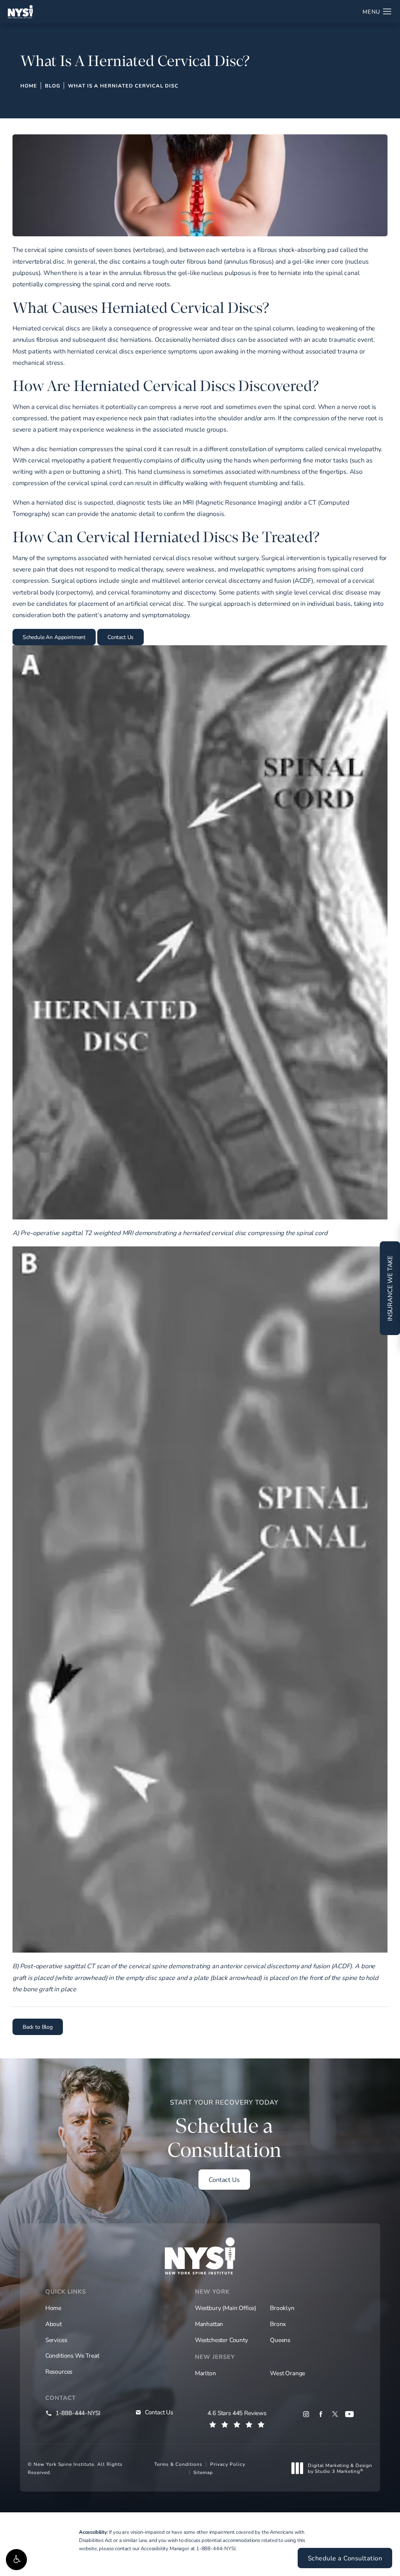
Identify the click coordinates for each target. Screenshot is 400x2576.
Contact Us (121, 637)
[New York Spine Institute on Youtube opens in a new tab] (349, 2414)
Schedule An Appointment (54, 637)
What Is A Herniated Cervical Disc (123, 86)
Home (29, 86)
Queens (280, 2340)
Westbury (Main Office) (226, 2308)
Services (56, 2340)
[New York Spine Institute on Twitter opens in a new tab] (335, 2414)
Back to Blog (38, 2027)
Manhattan (209, 2324)
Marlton (205, 2373)
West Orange (287, 2373)
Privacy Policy (228, 2464)
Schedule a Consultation (345, 2558)
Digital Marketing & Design (340, 2468)
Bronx (278, 2324)
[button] (16, 2560)
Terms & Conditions (178, 2464)
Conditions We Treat (72, 2355)
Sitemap (203, 2472)
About (54, 2324)
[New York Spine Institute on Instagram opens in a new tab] (306, 2414)
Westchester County (221, 2340)
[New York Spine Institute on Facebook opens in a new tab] (321, 2414)
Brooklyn (282, 2308)
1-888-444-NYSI (216, 2548)
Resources (59, 2371)
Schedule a (224, 2130)
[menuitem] (306, 2414)
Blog (53, 86)
